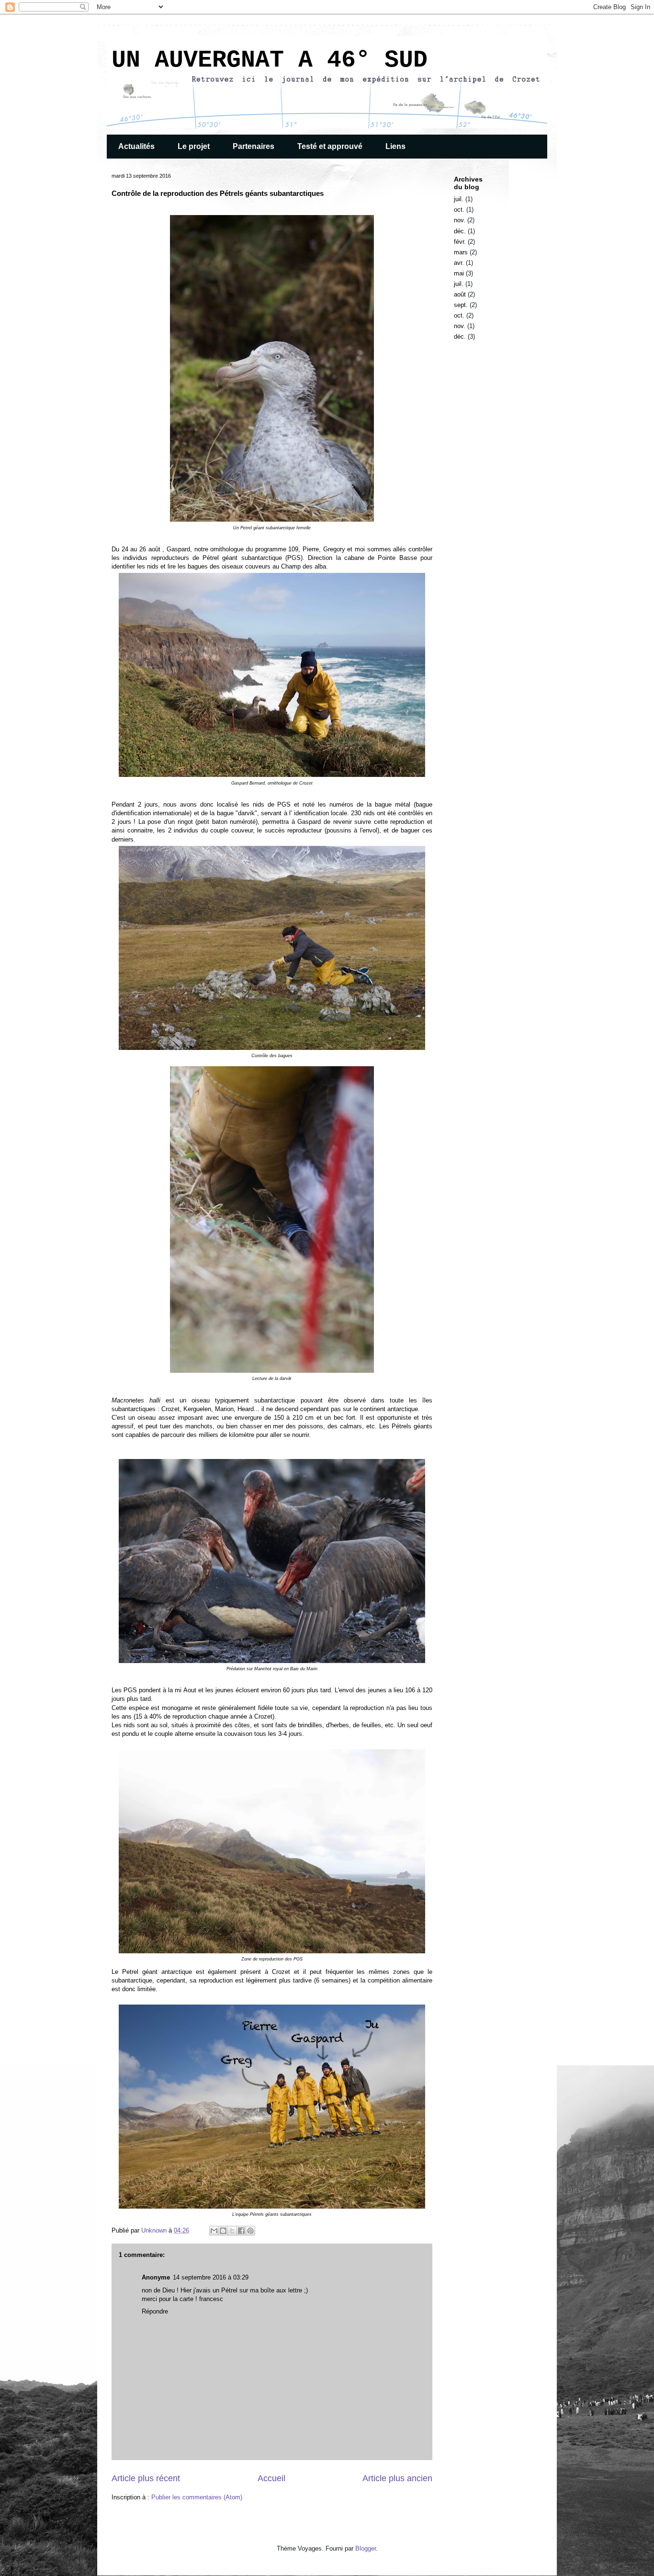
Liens (395, 146)
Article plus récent (146, 2478)
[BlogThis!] (223, 2231)
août (460, 294)
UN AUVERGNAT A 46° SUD (270, 60)
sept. (461, 305)
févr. (460, 242)
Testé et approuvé (330, 146)
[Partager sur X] (232, 2231)
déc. (460, 231)
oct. (459, 210)
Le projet (194, 146)
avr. (459, 263)
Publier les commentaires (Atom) (197, 2497)
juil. (459, 199)
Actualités (136, 146)
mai (459, 273)
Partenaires (254, 146)
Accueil (271, 2478)
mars (461, 252)
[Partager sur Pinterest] (250, 2231)
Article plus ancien (397, 2478)
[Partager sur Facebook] (241, 2231)
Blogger (366, 2548)
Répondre (155, 2311)
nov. (460, 220)
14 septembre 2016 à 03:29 (211, 2277)
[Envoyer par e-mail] (214, 2231)
